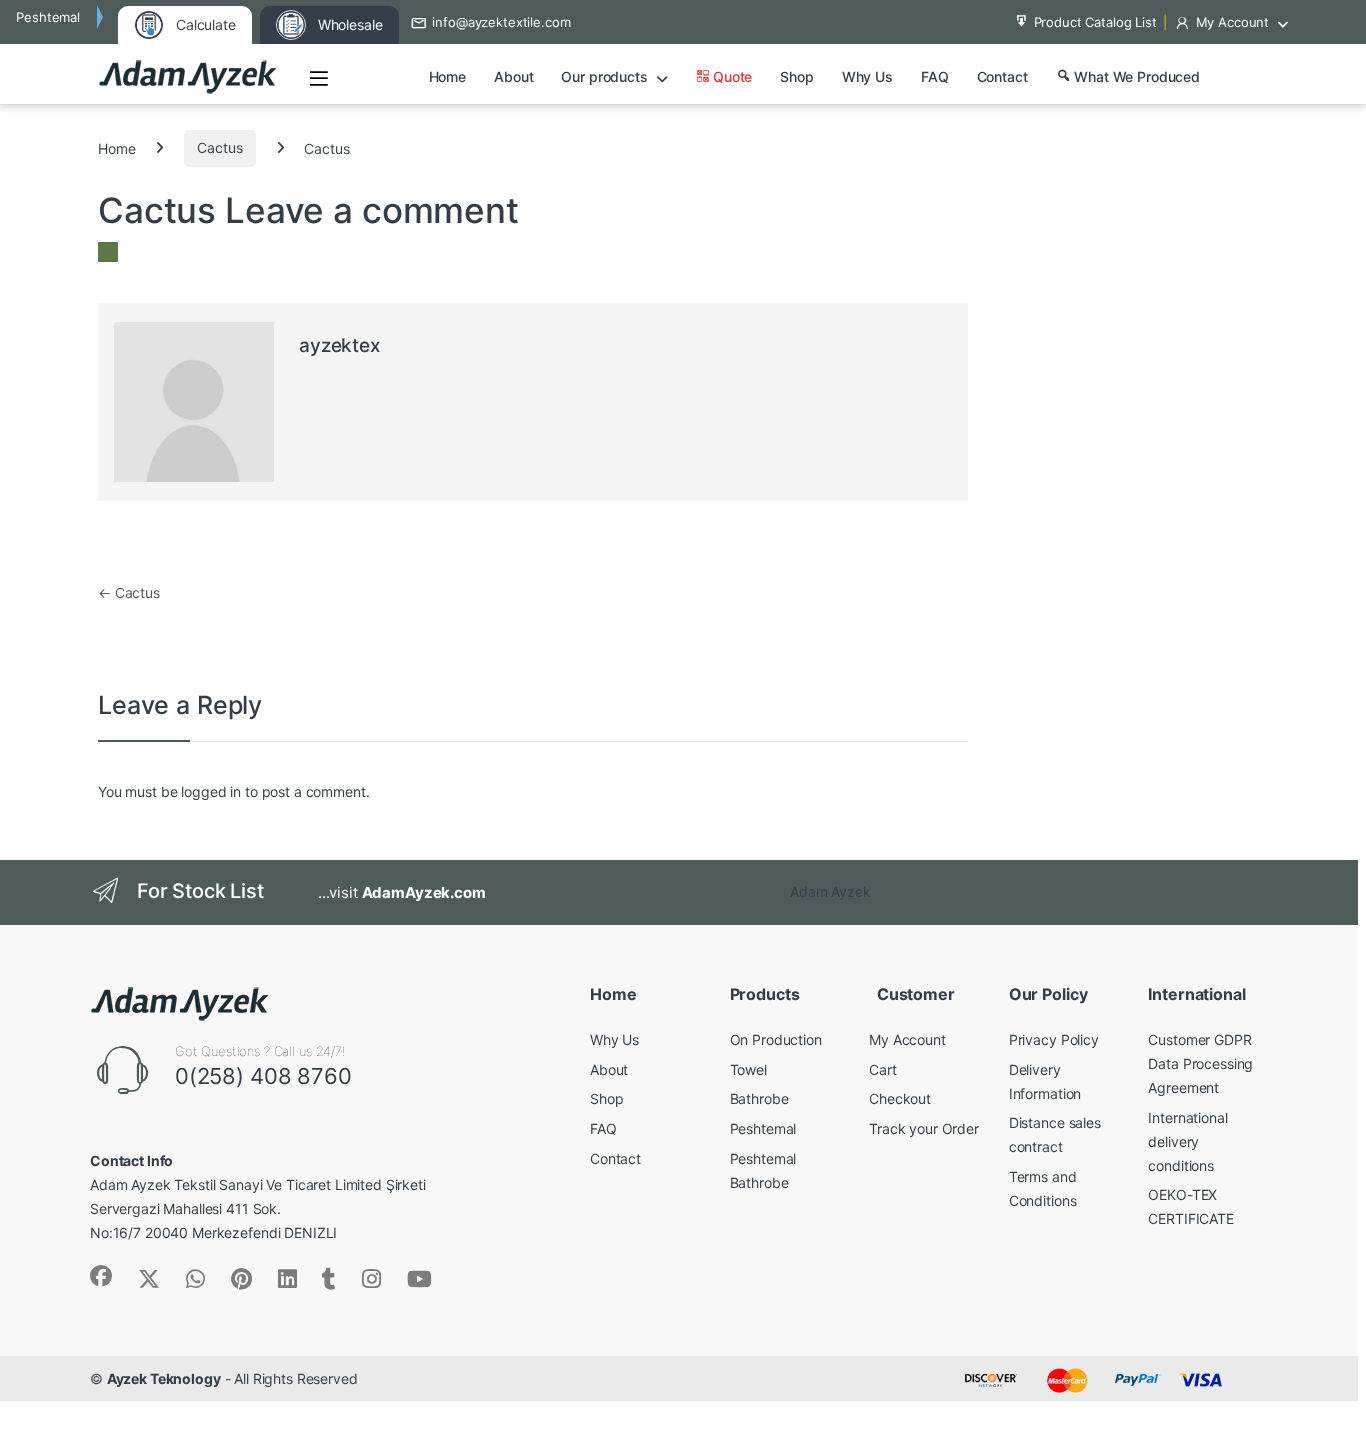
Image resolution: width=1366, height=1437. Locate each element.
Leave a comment (372, 210)
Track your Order (924, 1128)
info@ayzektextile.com (501, 22)
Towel (748, 1069)
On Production (776, 1039)
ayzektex (339, 345)
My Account (1233, 22)
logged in (211, 791)
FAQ (935, 76)
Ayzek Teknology (164, 1378)
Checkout (900, 1098)
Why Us (867, 76)
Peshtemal (763, 1128)
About (513, 76)
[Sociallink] (101, 1276)
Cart (882, 1069)
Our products (604, 76)
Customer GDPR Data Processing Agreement (1200, 1063)
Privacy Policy (1054, 1039)
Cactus (219, 147)
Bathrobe (759, 1098)
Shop (796, 76)
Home (447, 76)
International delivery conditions (1187, 1141)
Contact (1002, 76)
